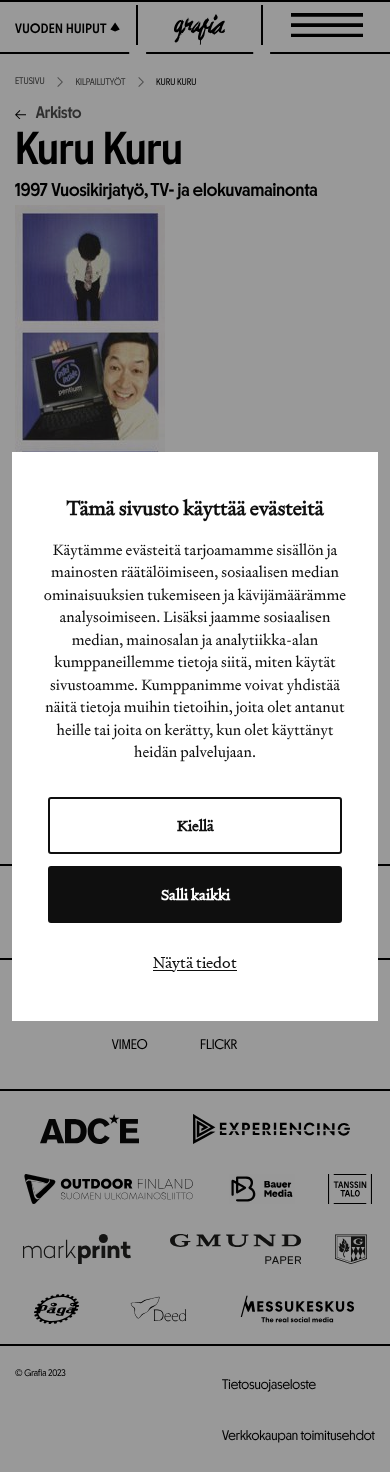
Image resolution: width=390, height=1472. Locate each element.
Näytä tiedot (195, 962)
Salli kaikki (195, 894)
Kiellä (195, 825)
